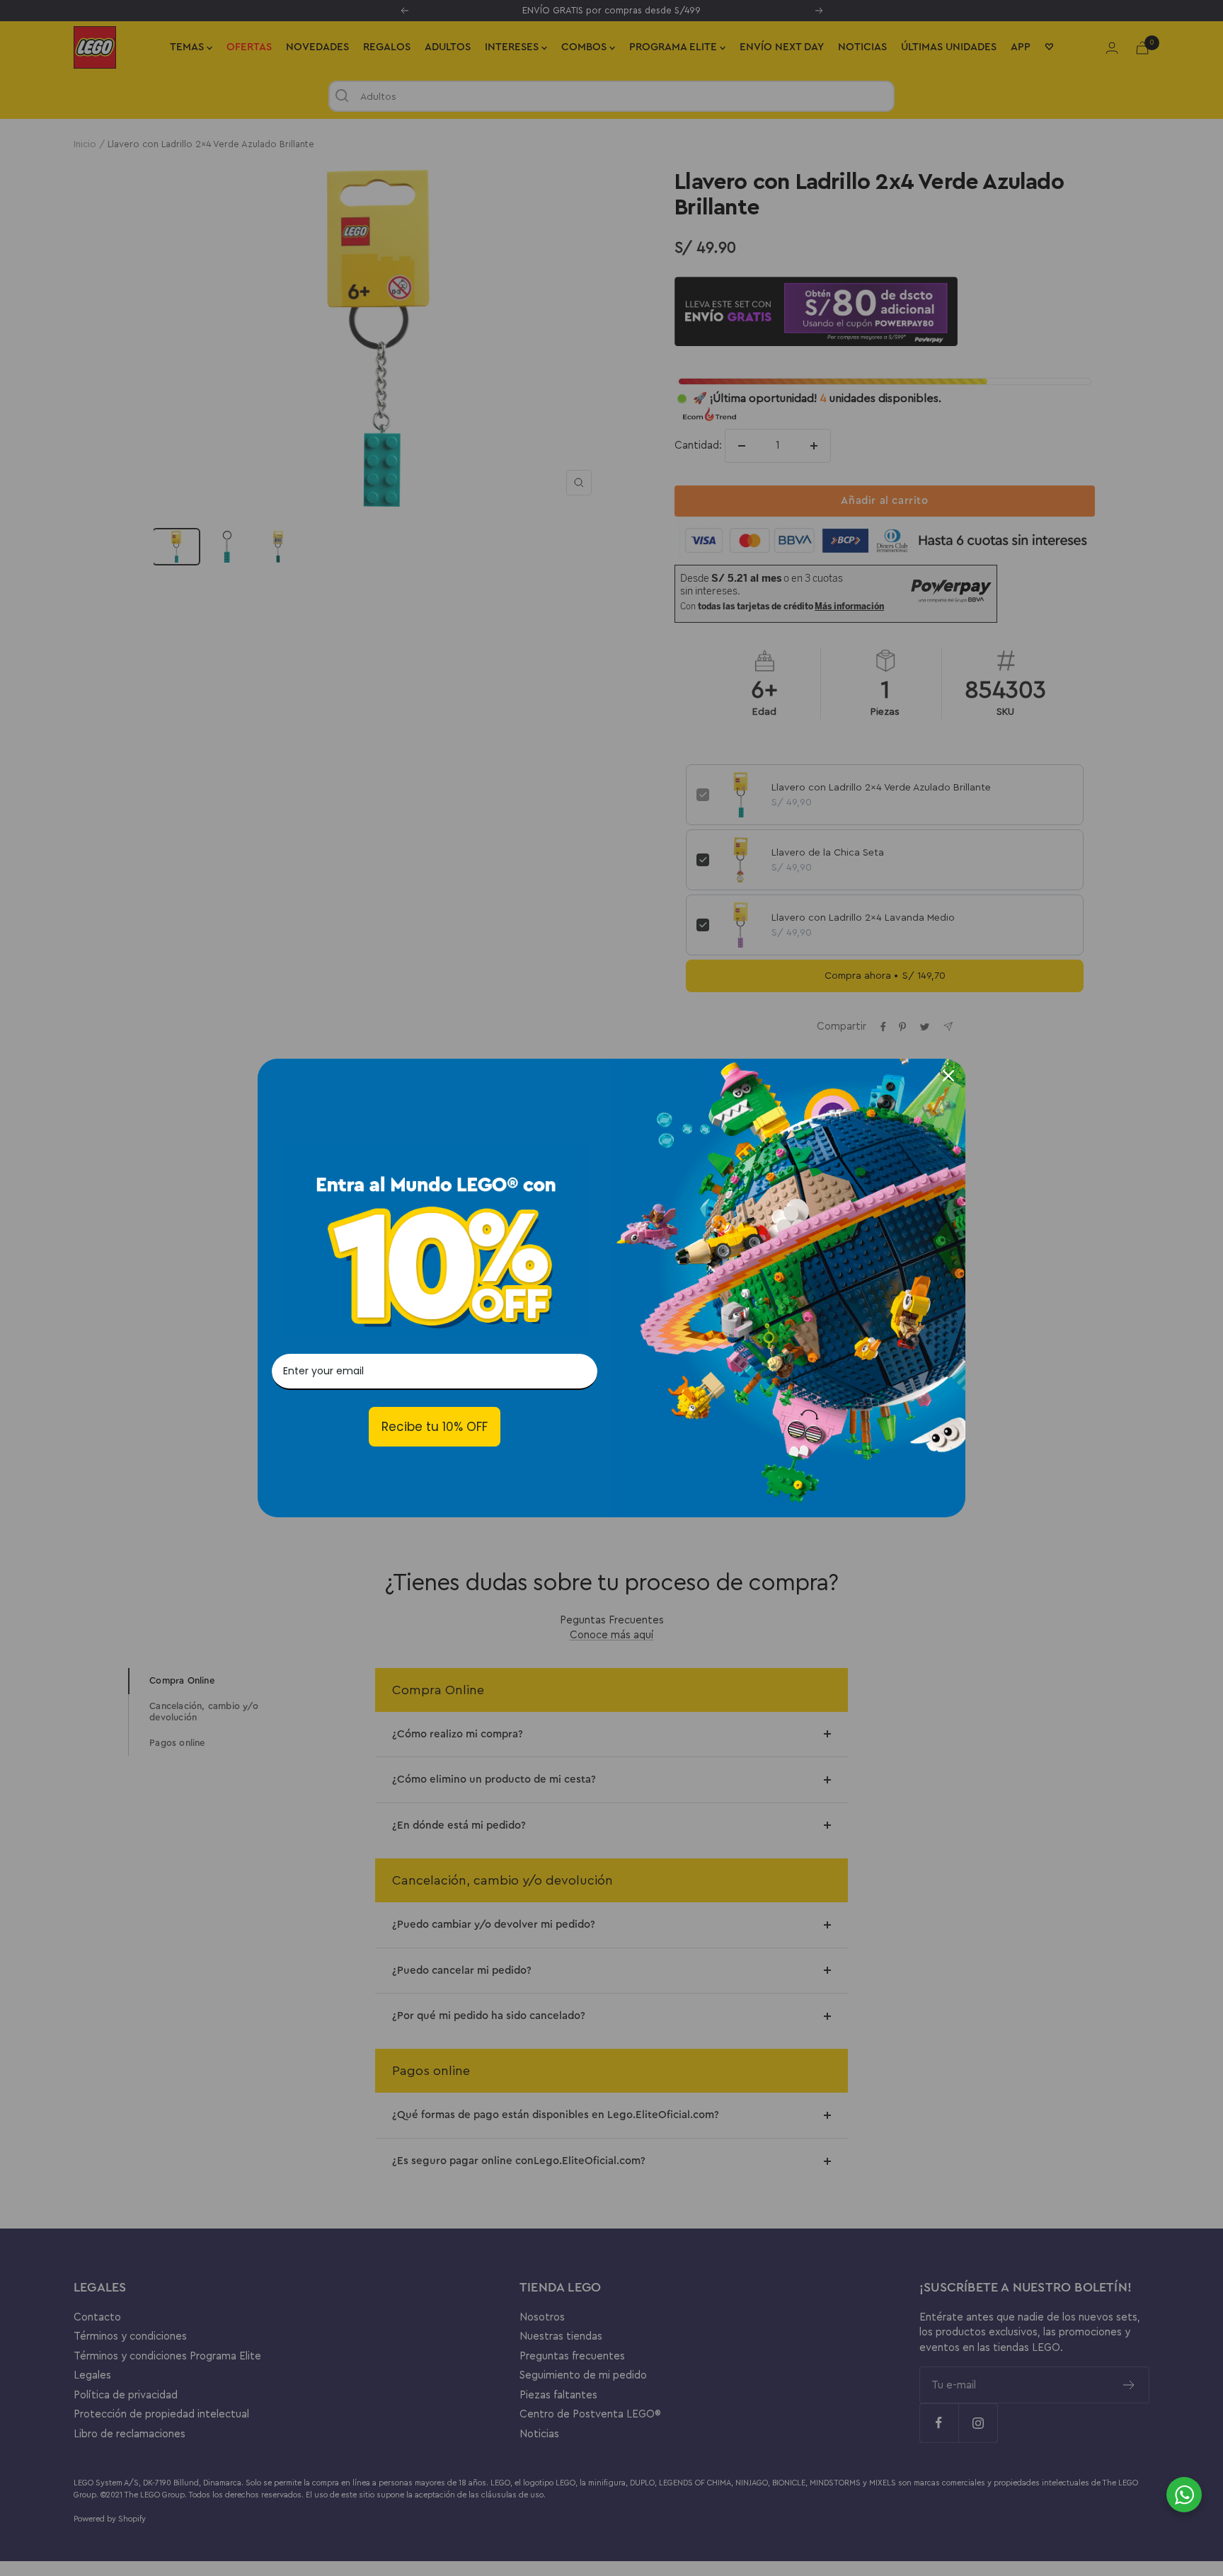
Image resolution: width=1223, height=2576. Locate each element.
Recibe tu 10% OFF (435, 1427)
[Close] (948, 1076)
